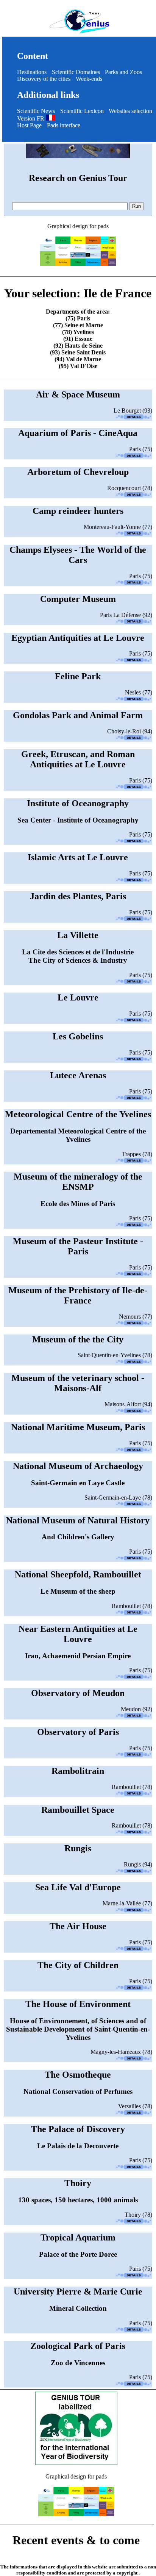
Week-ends (89, 79)
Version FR (31, 118)
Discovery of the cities (44, 79)
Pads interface (64, 125)
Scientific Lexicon (82, 111)
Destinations (32, 72)
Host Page (29, 125)
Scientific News (36, 111)
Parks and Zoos (123, 72)
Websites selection (130, 111)
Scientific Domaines (76, 72)
